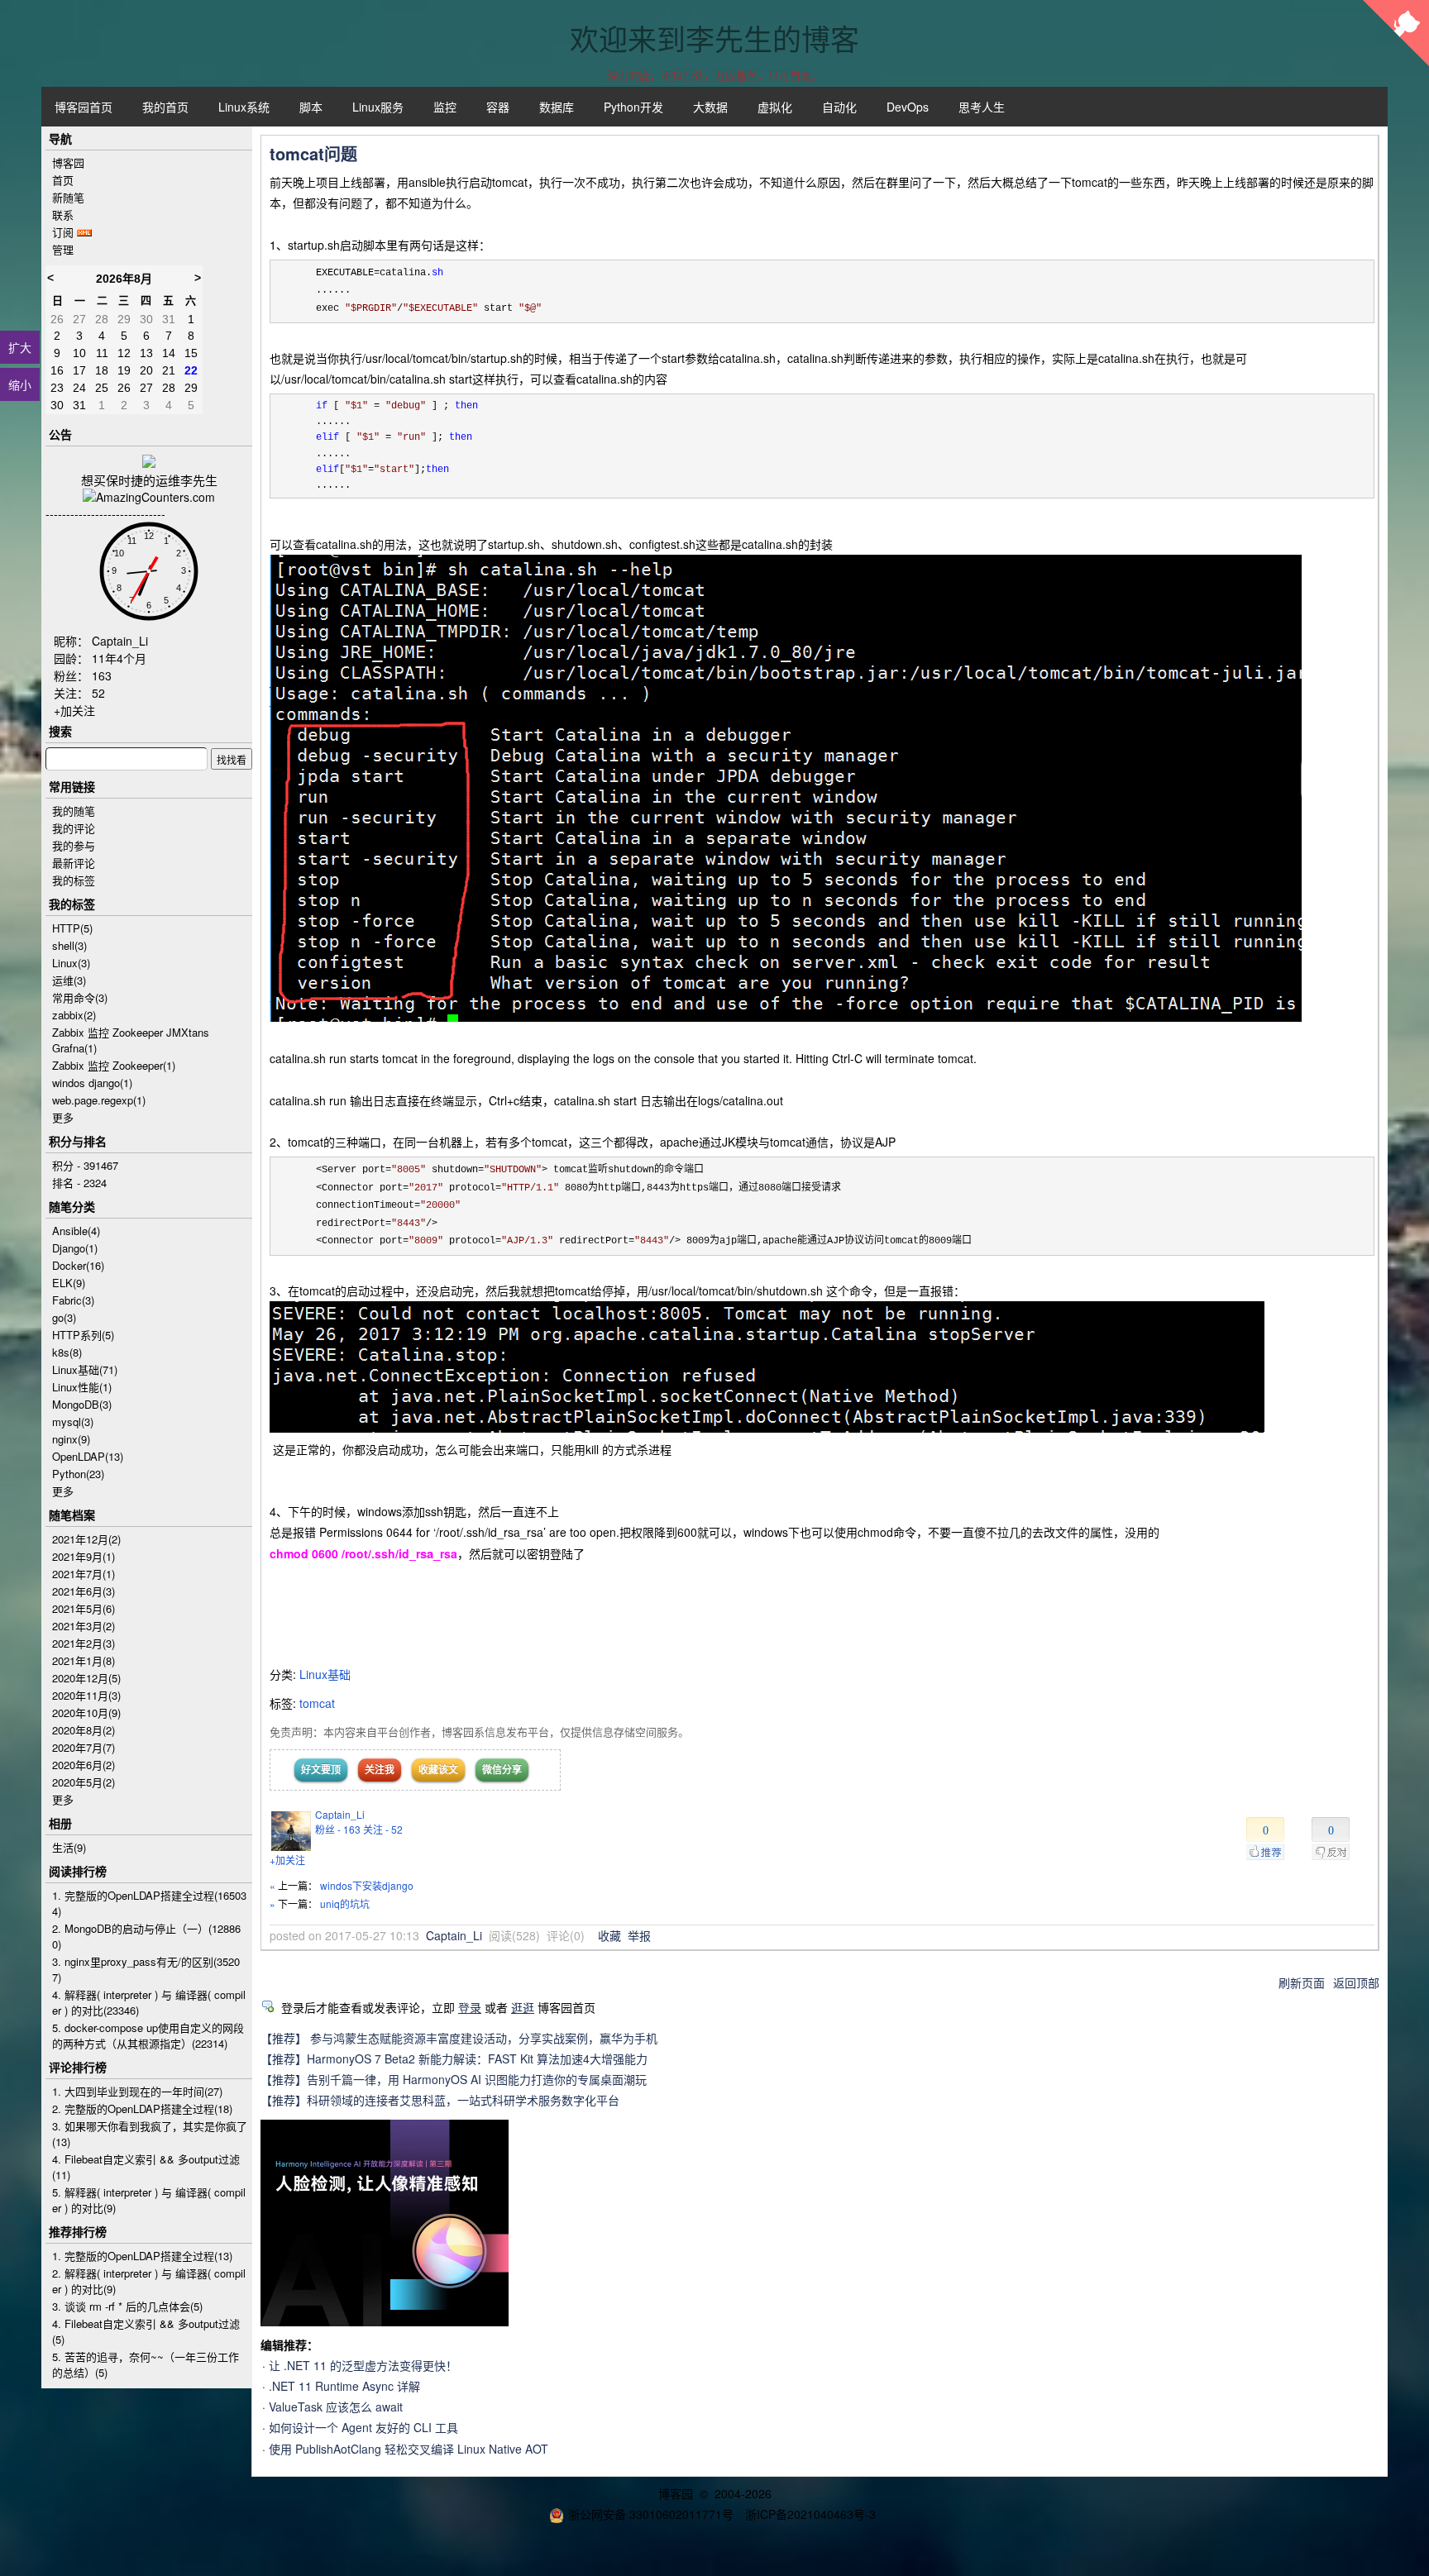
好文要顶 (321, 1769)
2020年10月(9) (86, 1713)
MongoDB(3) (82, 1404)
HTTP (72, 928)
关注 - (383, 1829)
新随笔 (68, 197)
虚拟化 (775, 107)
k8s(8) (67, 1352)
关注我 (380, 1769)
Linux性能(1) (82, 1387)
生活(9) (69, 1847)
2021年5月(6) (84, 1608)
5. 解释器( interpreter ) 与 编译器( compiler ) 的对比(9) (149, 2200)
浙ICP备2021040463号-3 (810, 2514)
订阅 (63, 232)
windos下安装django (367, 1885)
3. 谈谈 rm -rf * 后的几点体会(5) (127, 2306)
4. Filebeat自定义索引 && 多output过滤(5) (146, 2331)
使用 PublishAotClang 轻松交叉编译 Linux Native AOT (409, 2449)
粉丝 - (338, 1829)
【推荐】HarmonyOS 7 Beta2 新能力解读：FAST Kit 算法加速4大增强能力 (454, 2058)
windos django (92, 1083)
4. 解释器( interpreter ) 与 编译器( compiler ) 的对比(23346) (149, 2002)
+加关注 (287, 1860)
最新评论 (74, 863)
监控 (445, 107)
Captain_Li (340, 1814)
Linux (71, 963)
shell (69, 945)
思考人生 (982, 107)
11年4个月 (119, 658)
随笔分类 (72, 1206)
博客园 (68, 162)
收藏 (609, 1935)
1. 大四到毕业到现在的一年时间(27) (137, 2091)
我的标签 (74, 880)
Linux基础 (325, 1674)
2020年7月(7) (84, 1747)
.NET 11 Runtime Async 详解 (344, 2386)
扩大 (20, 347)
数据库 (557, 107)
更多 (63, 1117)
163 (102, 675)
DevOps (908, 107)
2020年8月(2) (84, 1730)
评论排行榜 (78, 2067)
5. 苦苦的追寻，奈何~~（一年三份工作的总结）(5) (146, 2364)
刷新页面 (1302, 1982)
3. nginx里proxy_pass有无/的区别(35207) (146, 1969)
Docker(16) (78, 1265)
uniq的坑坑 (345, 1903)
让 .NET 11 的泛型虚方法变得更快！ (363, 2365)
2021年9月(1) (84, 1556)
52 (98, 693)
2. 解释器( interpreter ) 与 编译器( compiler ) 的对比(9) (149, 2281)
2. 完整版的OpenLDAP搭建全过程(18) (142, 2109)
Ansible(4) (76, 1231)
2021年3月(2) (84, 1626)
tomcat (317, 1703)
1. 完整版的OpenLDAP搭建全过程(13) (142, 2256)
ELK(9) (69, 1283)
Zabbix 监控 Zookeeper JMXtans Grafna (131, 1040)
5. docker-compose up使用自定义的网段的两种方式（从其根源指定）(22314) (148, 2035)
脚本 (311, 107)
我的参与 (74, 845)
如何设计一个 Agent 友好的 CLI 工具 (363, 2427)
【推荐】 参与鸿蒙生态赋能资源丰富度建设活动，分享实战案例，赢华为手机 (459, 2038)
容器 (498, 107)
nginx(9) (71, 1439)
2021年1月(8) (84, 1660)
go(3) (64, 1317)
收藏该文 (438, 1769)
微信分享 (502, 1769)
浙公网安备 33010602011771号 (651, 2514)
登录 (470, 2007)
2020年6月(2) (84, 1765)
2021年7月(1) (84, 1574)
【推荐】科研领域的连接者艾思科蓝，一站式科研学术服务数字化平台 (440, 2100)
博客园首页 (84, 107)
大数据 (710, 107)
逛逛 (523, 2007)
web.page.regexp (99, 1100)
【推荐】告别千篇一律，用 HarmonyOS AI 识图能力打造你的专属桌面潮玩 (454, 2079)
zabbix (74, 1015)
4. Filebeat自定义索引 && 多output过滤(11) (146, 2167)
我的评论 (74, 828)
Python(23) (78, 1474)
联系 (63, 215)
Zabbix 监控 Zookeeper (114, 1065)
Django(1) (75, 1248)
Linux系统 (244, 107)
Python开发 (633, 107)
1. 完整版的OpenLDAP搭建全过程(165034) (149, 1903)
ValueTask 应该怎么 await (336, 2407)
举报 (639, 1935)
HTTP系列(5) (83, 1335)
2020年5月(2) (84, 1782)
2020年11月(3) (86, 1695)
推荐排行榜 (78, 2231)
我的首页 (165, 107)
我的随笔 (74, 811)
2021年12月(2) (86, 1539)
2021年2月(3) (84, 1643)
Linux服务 (378, 107)
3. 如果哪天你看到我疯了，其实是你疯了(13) (150, 2134)
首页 (63, 180)
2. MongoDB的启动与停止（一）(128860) (146, 1936)
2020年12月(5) (86, 1678)
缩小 (20, 384)
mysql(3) (73, 1422)
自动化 (839, 107)
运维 (69, 980)
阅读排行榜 (78, 1871)
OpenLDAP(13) (88, 1456)
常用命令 (80, 997)
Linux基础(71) (85, 1369)
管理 (63, 249)
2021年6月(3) (84, 1591)
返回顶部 (1356, 1982)
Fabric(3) (73, 1300)
